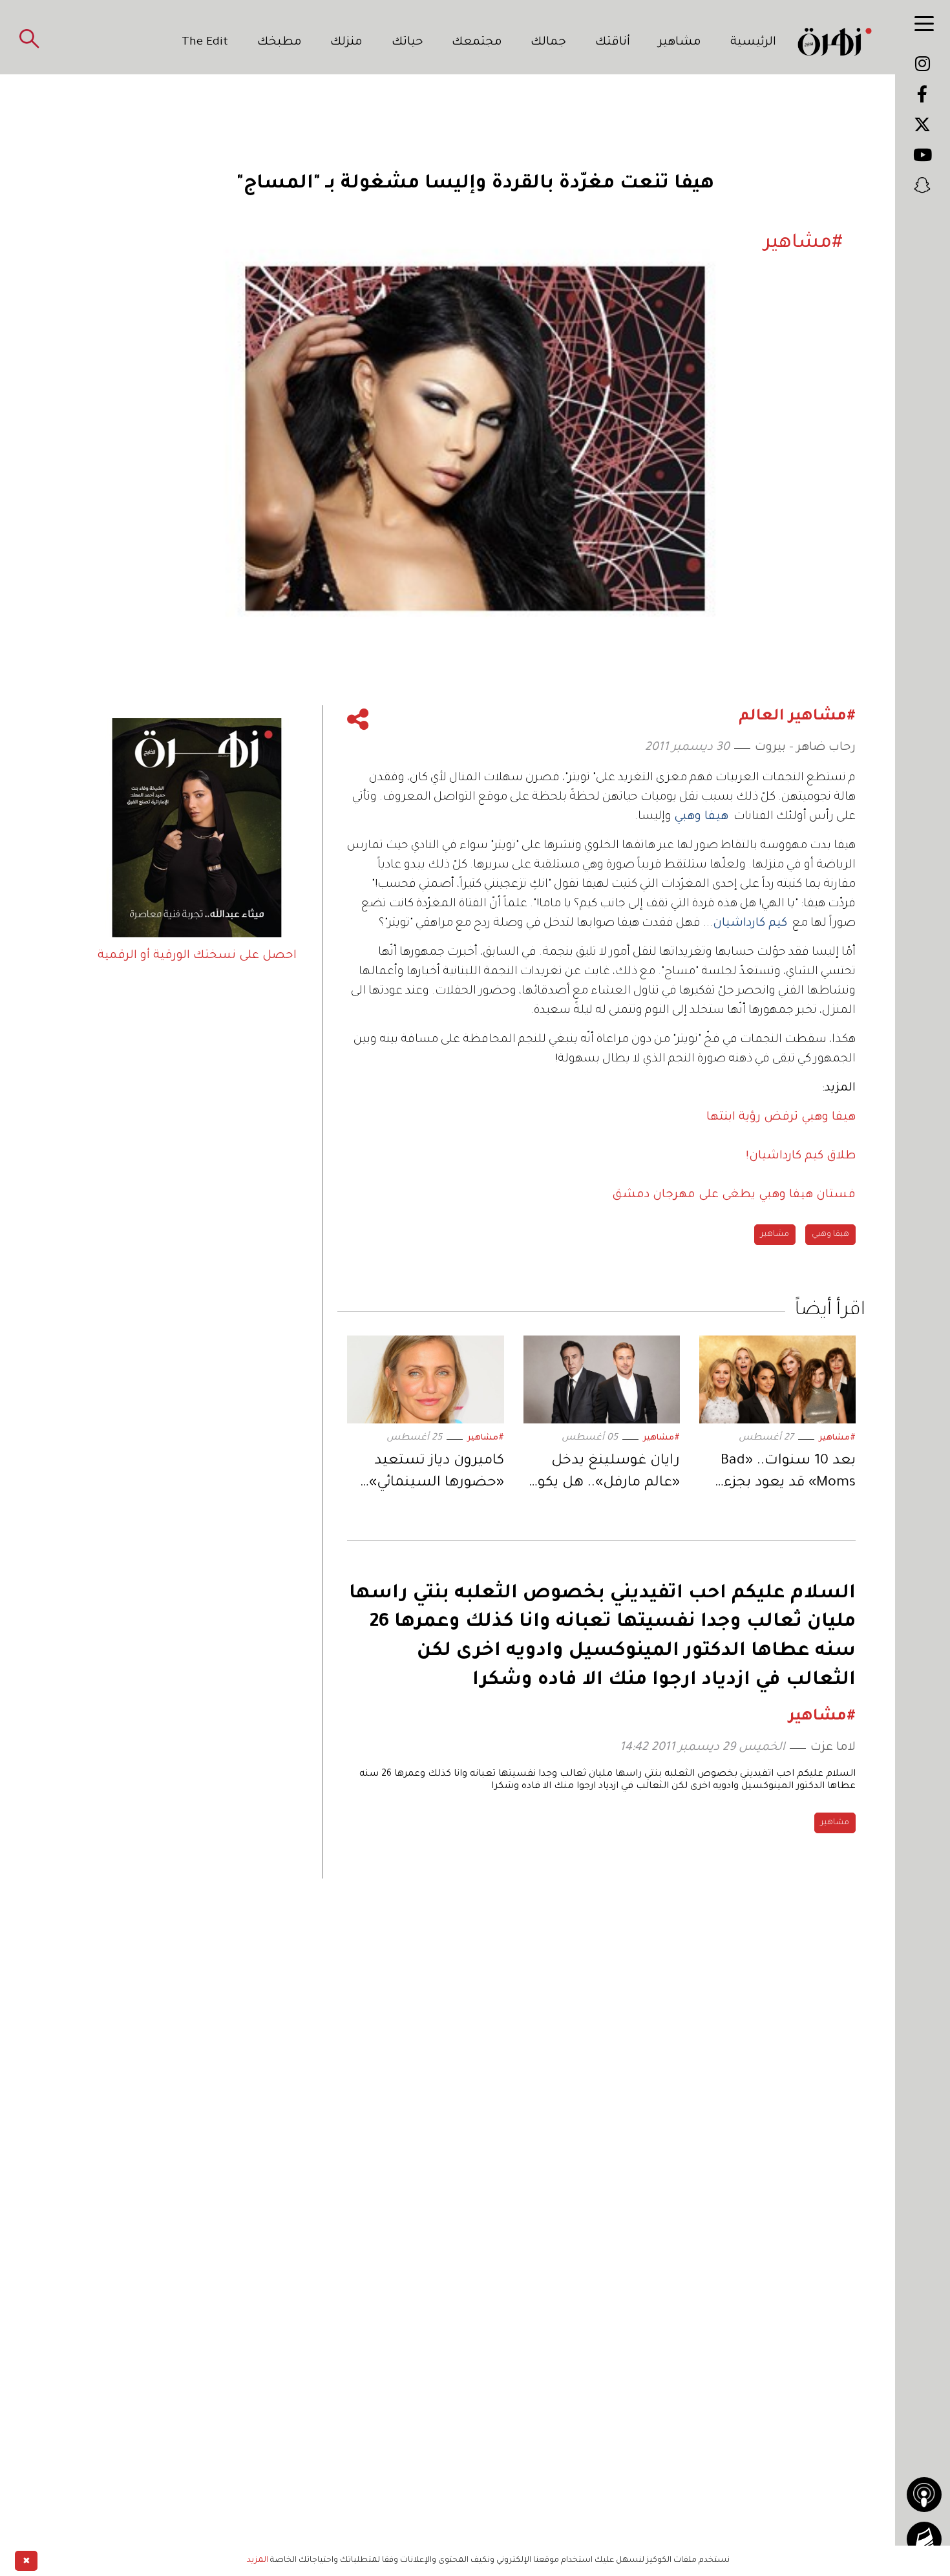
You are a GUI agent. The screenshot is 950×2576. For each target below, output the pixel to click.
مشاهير (680, 43)
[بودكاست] (924, 2495)
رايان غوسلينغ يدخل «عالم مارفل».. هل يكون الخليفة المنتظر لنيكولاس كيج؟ (604, 1474)
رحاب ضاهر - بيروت (805, 748)
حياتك (407, 43)
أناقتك (613, 43)
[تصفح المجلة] (924, 2539)
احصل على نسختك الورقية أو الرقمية (197, 956)
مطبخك (280, 43)
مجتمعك (477, 43)
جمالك (548, 43)
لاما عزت (833, 1748)
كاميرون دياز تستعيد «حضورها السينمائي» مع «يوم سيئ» (436, 1474)
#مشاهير (837, 1438)
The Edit (205, 43)
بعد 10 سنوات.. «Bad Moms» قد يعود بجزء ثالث (788, 1474)
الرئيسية (753, 43)
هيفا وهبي (830, 1235)
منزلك (346, 43)
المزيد (258, 2560)
